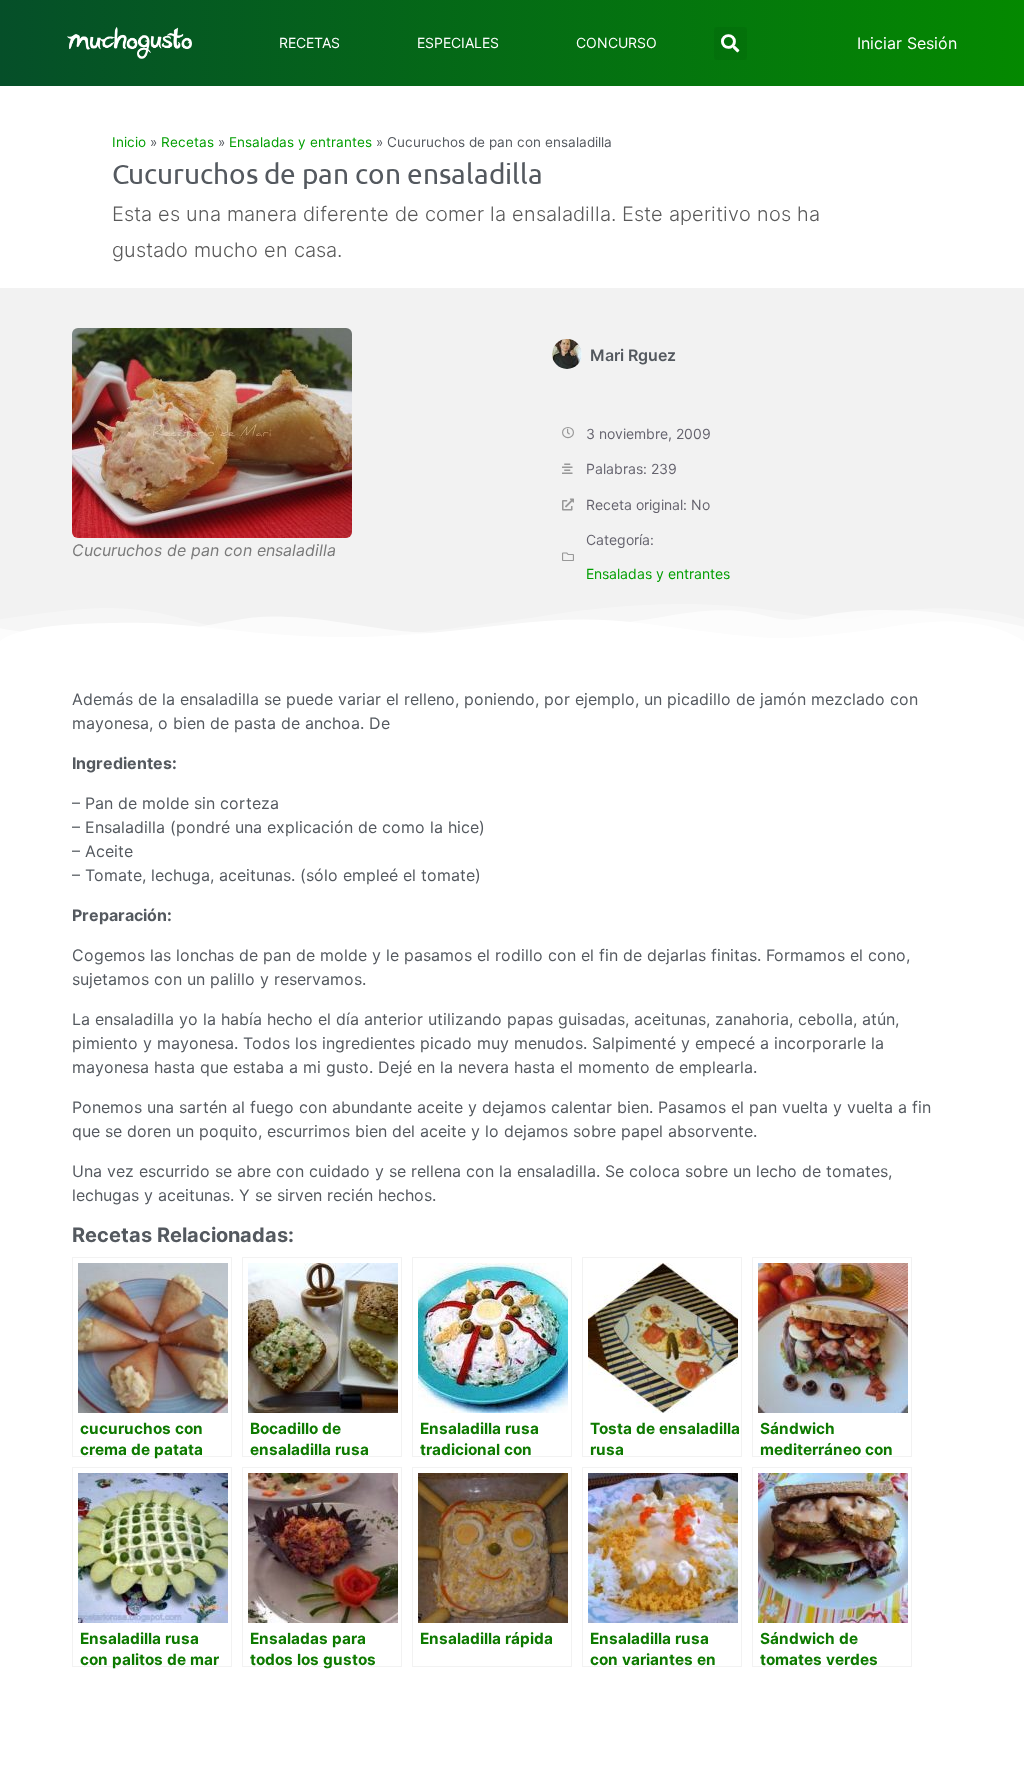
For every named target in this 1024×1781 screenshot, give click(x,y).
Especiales (458, 42)
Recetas (309, 42)
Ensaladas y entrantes (300, 142)
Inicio (129, 142)
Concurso (616, 42)
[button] (730, 43)
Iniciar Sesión (907, 43)
